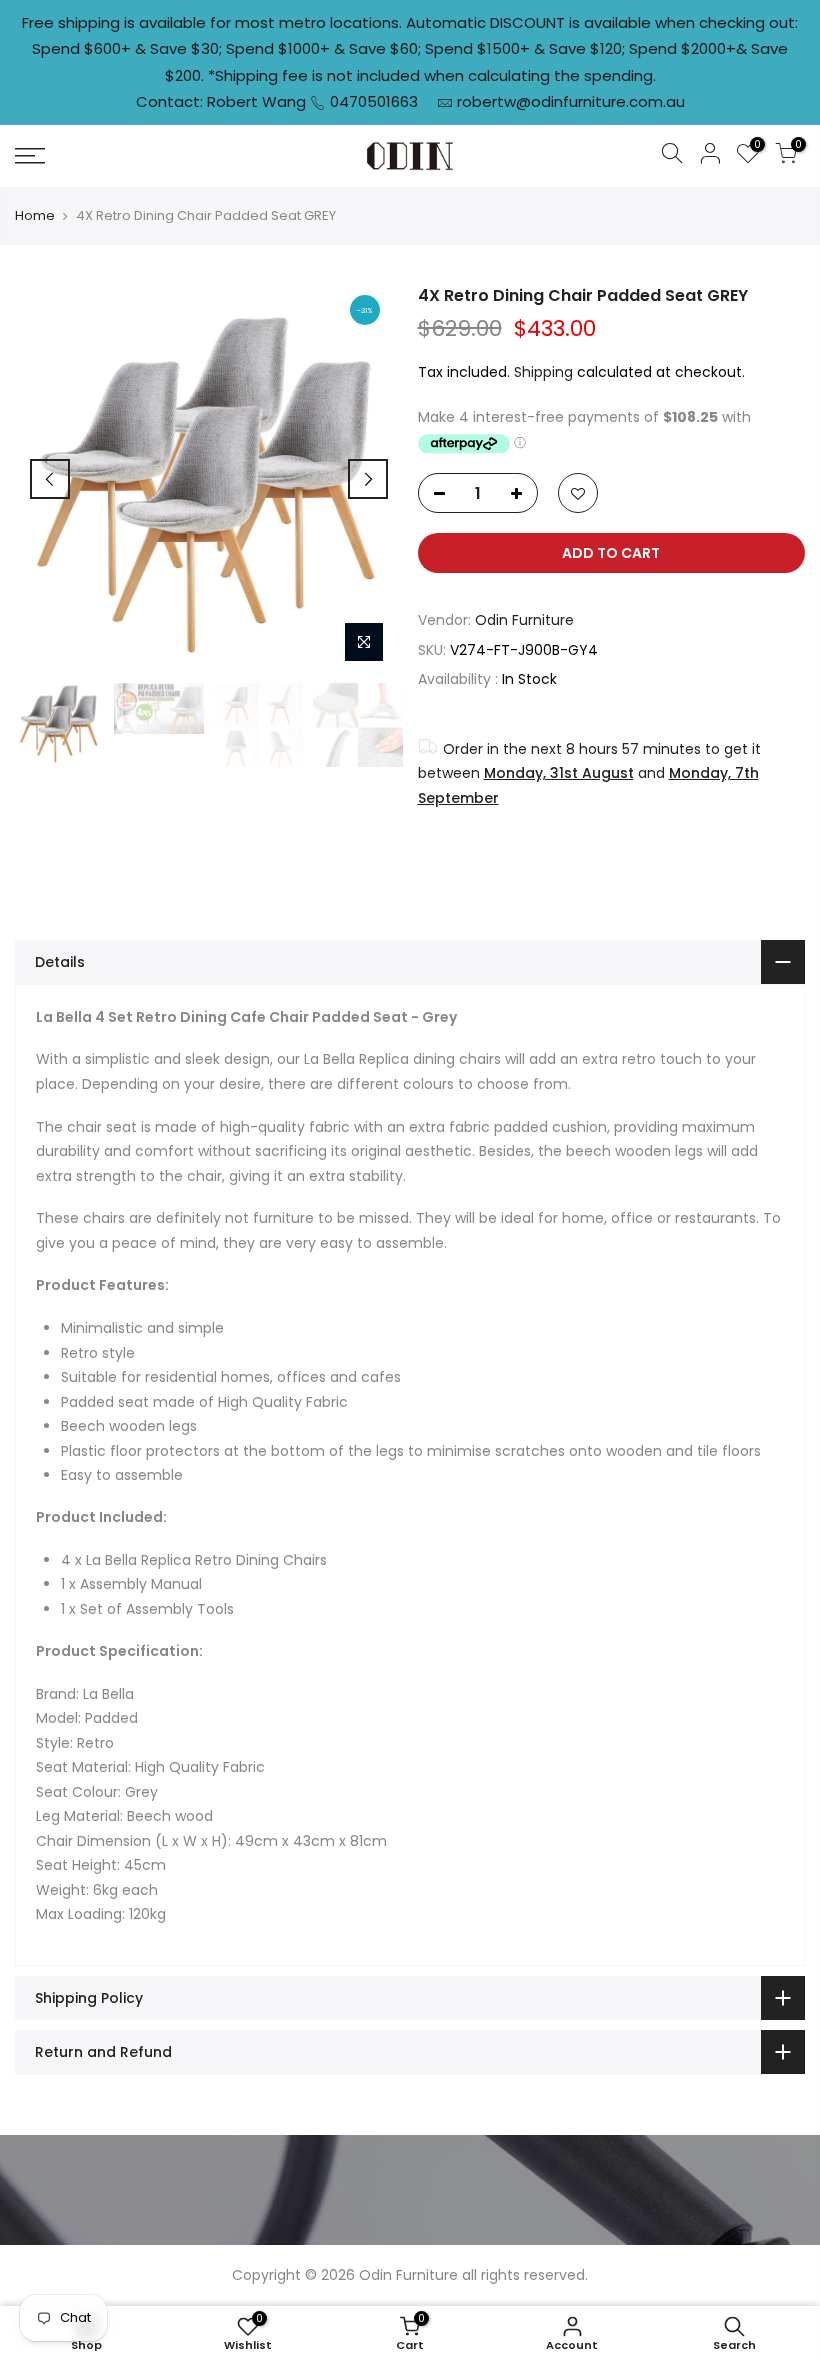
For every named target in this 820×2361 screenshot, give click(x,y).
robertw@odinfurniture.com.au (571, 101)
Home (35, 216)
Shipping (543, 372)
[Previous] (50, 479)
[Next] (368, 479)
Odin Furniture (524, 620)
